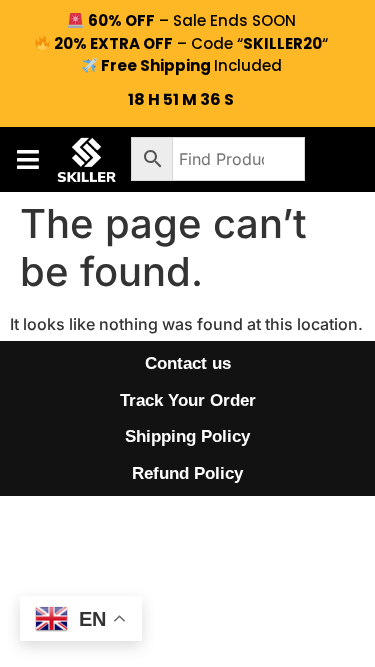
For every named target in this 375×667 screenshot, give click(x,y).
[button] (27, 159)
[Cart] (335, 159)
